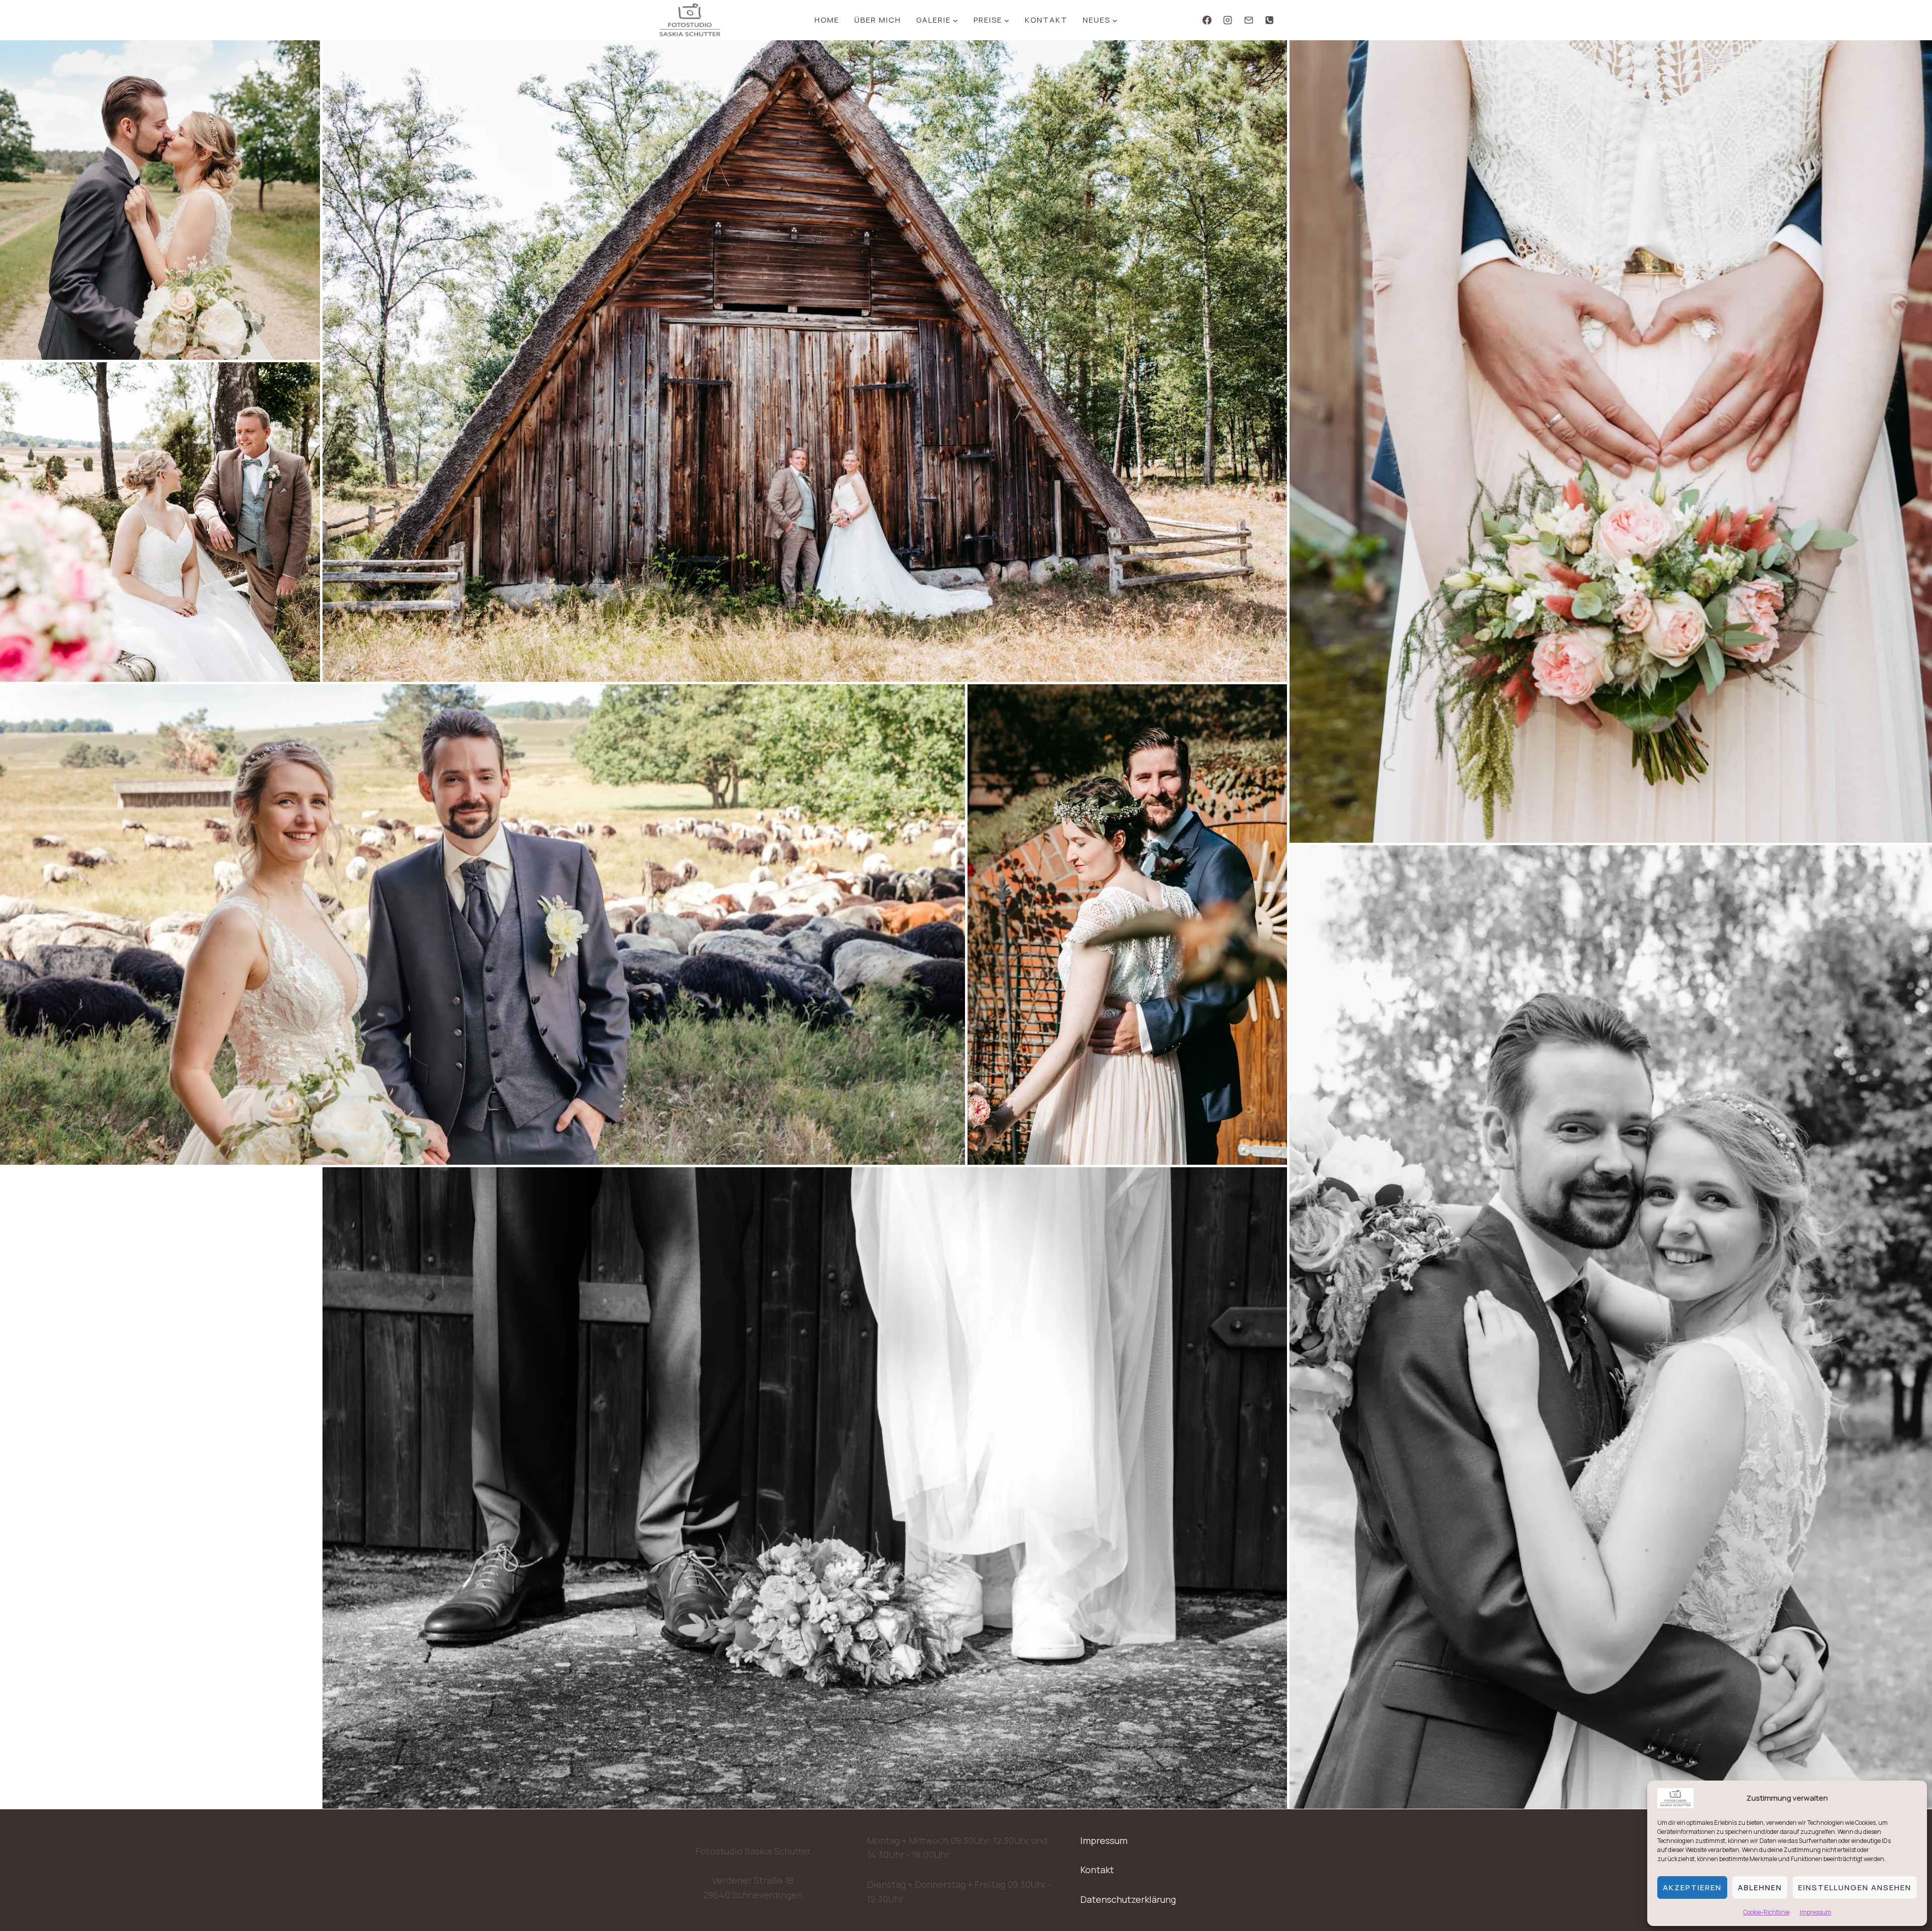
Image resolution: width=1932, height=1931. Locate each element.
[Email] (1249, 20)
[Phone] (1269, 20)
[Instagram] (1228, 20)
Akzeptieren (1692, 1887)
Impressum (1816, 1912)
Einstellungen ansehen (1855, 1887)
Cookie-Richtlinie (1766, 1912)
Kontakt (1046, 20)
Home (827, 20)
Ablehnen (1760, 1887)
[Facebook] (1207, 20)
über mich (878, 20)
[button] (160, 200)
